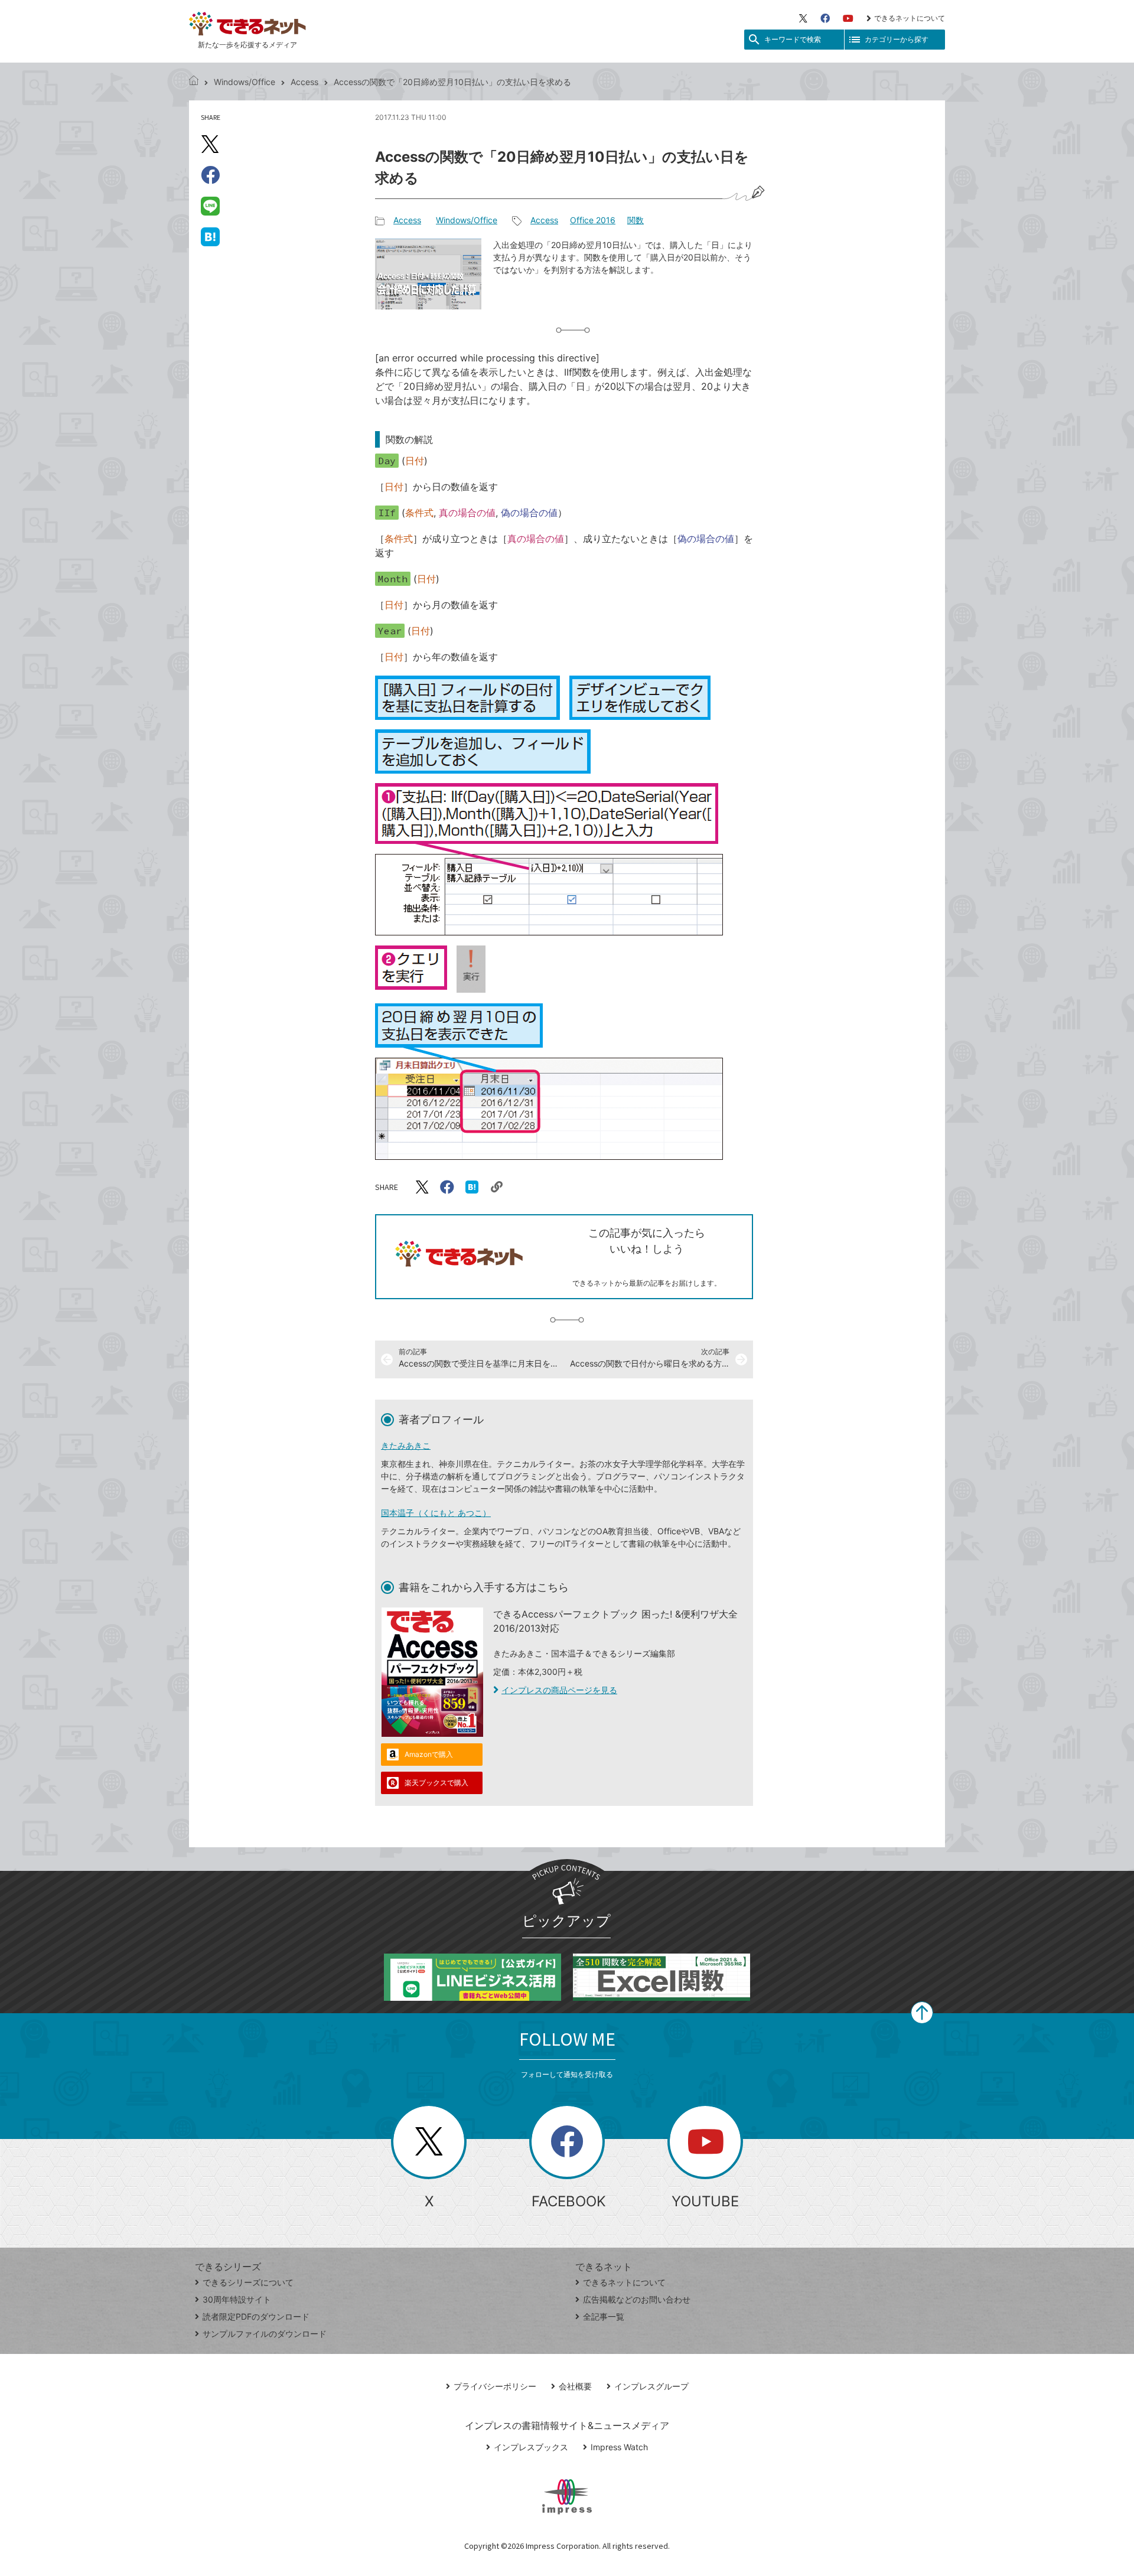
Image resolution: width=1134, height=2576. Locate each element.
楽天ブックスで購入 (436, 1783)
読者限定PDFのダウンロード (256, 2316)
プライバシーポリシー (495, 2386)
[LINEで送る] (210, 206)
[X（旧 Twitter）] (803, 18)
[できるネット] (194, 82)
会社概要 (575, 2386)
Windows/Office (245, 82)
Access (304, 82)
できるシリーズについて (248, 2282)
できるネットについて (910, 18)
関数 (636, 220)
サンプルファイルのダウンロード (265, 2334)
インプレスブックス (531, 2447)
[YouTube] (848, 18)
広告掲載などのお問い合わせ (637, 2299)
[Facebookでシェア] (210, 175)
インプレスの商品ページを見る (559, 1690)
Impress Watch (619, 2447)
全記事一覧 (604, 2316)
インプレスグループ (651, 2386)
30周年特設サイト (237, 2299)
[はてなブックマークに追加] (210, 236)
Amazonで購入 (429, 1754)
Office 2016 (593, 220)
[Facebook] (825, 18)
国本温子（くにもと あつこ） (436, 1513)
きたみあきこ (406, 1445)
